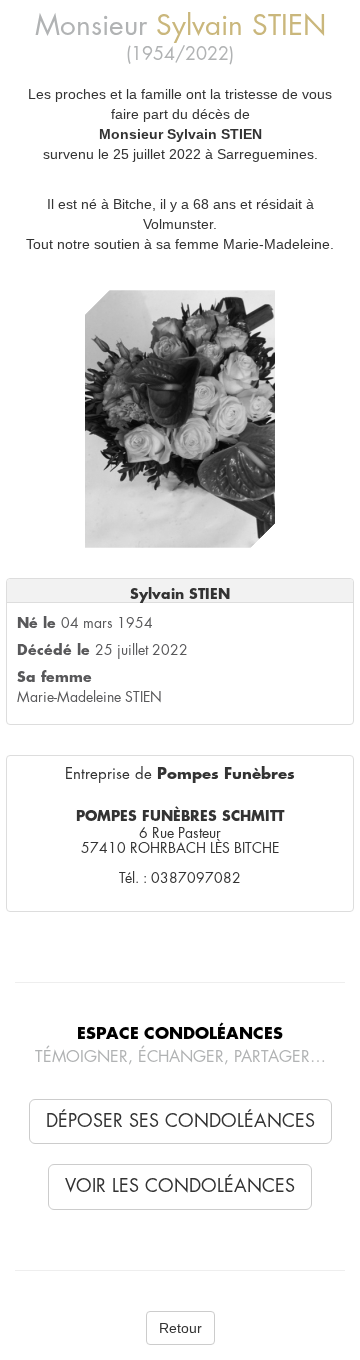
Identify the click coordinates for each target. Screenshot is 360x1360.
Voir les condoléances (180, 1186)
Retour (180, 1328)
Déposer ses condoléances (180, 1121)
